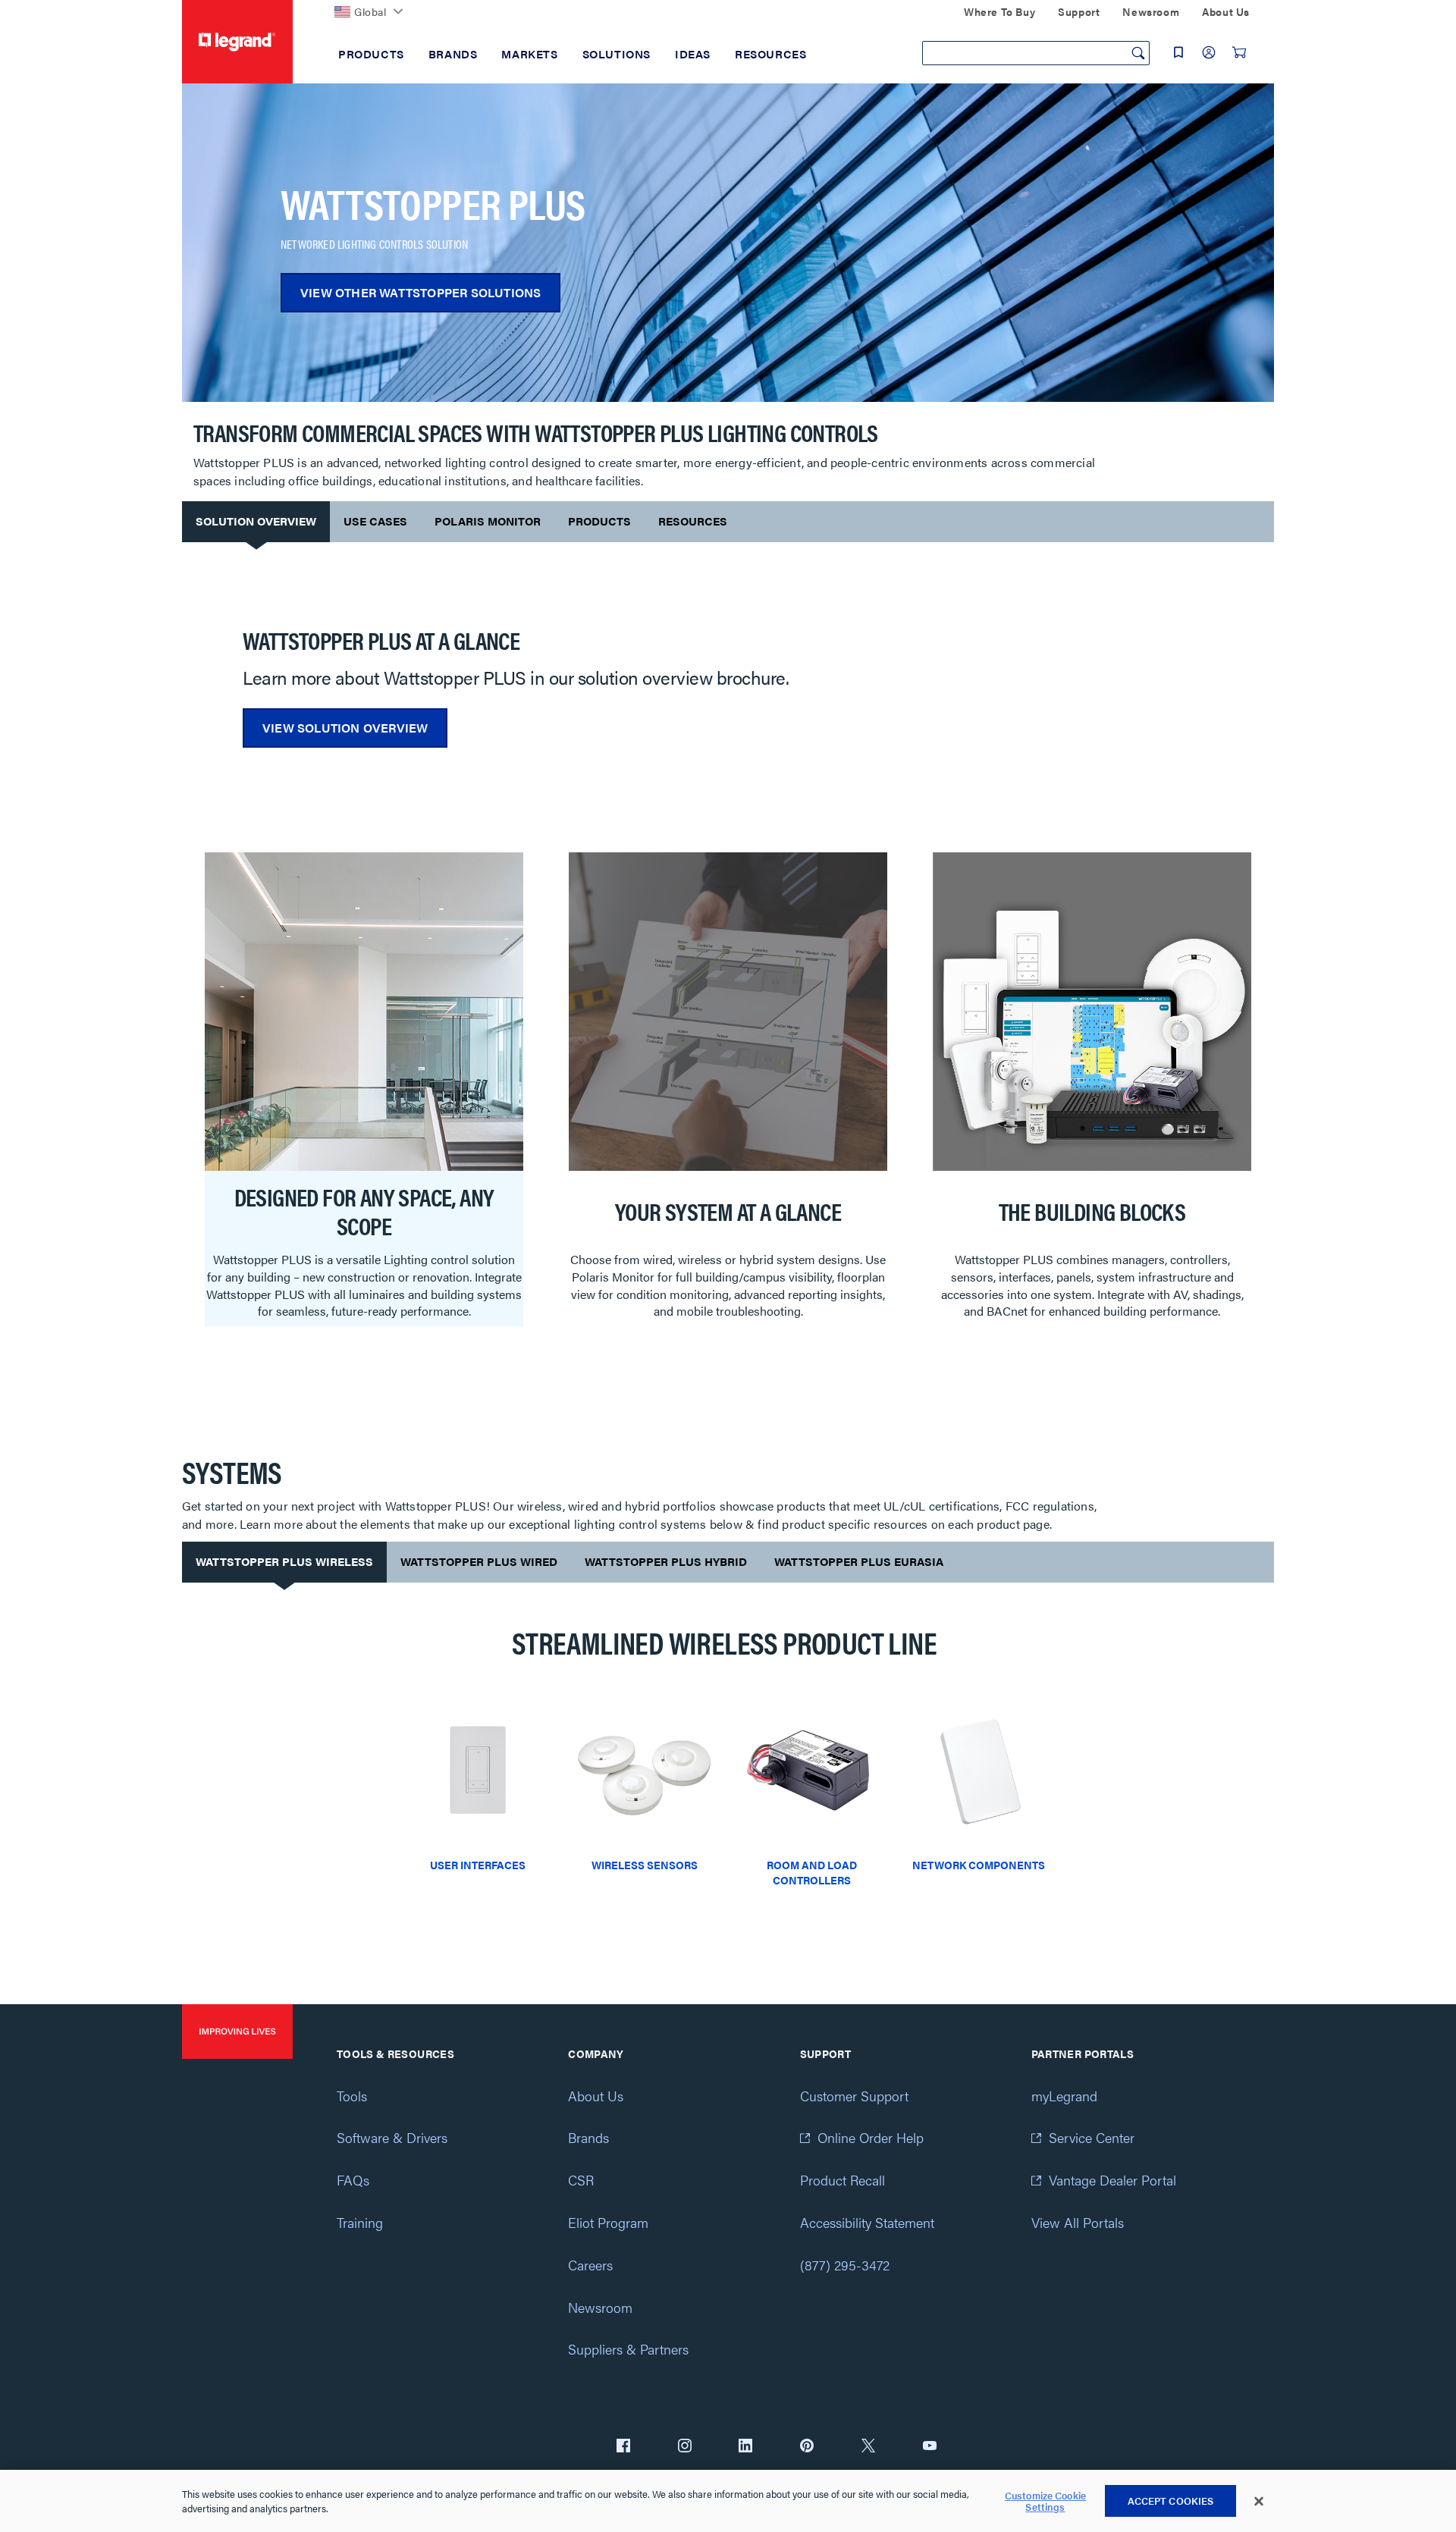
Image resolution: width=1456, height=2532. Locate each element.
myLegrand (1064, 2096)
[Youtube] (930, 2447)
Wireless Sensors (645, 1865)
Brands (588, 2137)
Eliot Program (608, 2222)
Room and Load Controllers (812, 1872)
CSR (581, 2180)
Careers (590, 2265)
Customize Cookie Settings (1045, 2501)
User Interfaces (478, 1865)
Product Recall (843, 2180)
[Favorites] (1178, 52)
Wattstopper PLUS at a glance (381, 640)
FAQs (353, 2180)
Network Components (979, 1865)
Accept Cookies (1171, 2501)
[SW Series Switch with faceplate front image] (478, 1776)
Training (360, 2222)
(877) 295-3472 (845, 2265)
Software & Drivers (392, 2137)
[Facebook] (623, 2447)
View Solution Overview (345, 728)
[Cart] (1239, 52)
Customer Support (854, 2096)
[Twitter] (868, 2447)
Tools (352, 2096)
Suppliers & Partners (628, 2349)
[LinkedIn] (745, 2447)
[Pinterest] (807, 2447)
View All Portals (1078, 2222)
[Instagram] (685, 2447)
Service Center (1092, 2137)
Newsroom (600, 2307)
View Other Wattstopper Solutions (420, 292)
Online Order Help (871, 2137)
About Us (596, 2096)
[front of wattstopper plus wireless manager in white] (978, 1776)
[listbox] (728, 1097)
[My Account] (1209, 52)
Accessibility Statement (867, 2222)
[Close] (1259, 2502)
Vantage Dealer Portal (1112, 2180)
